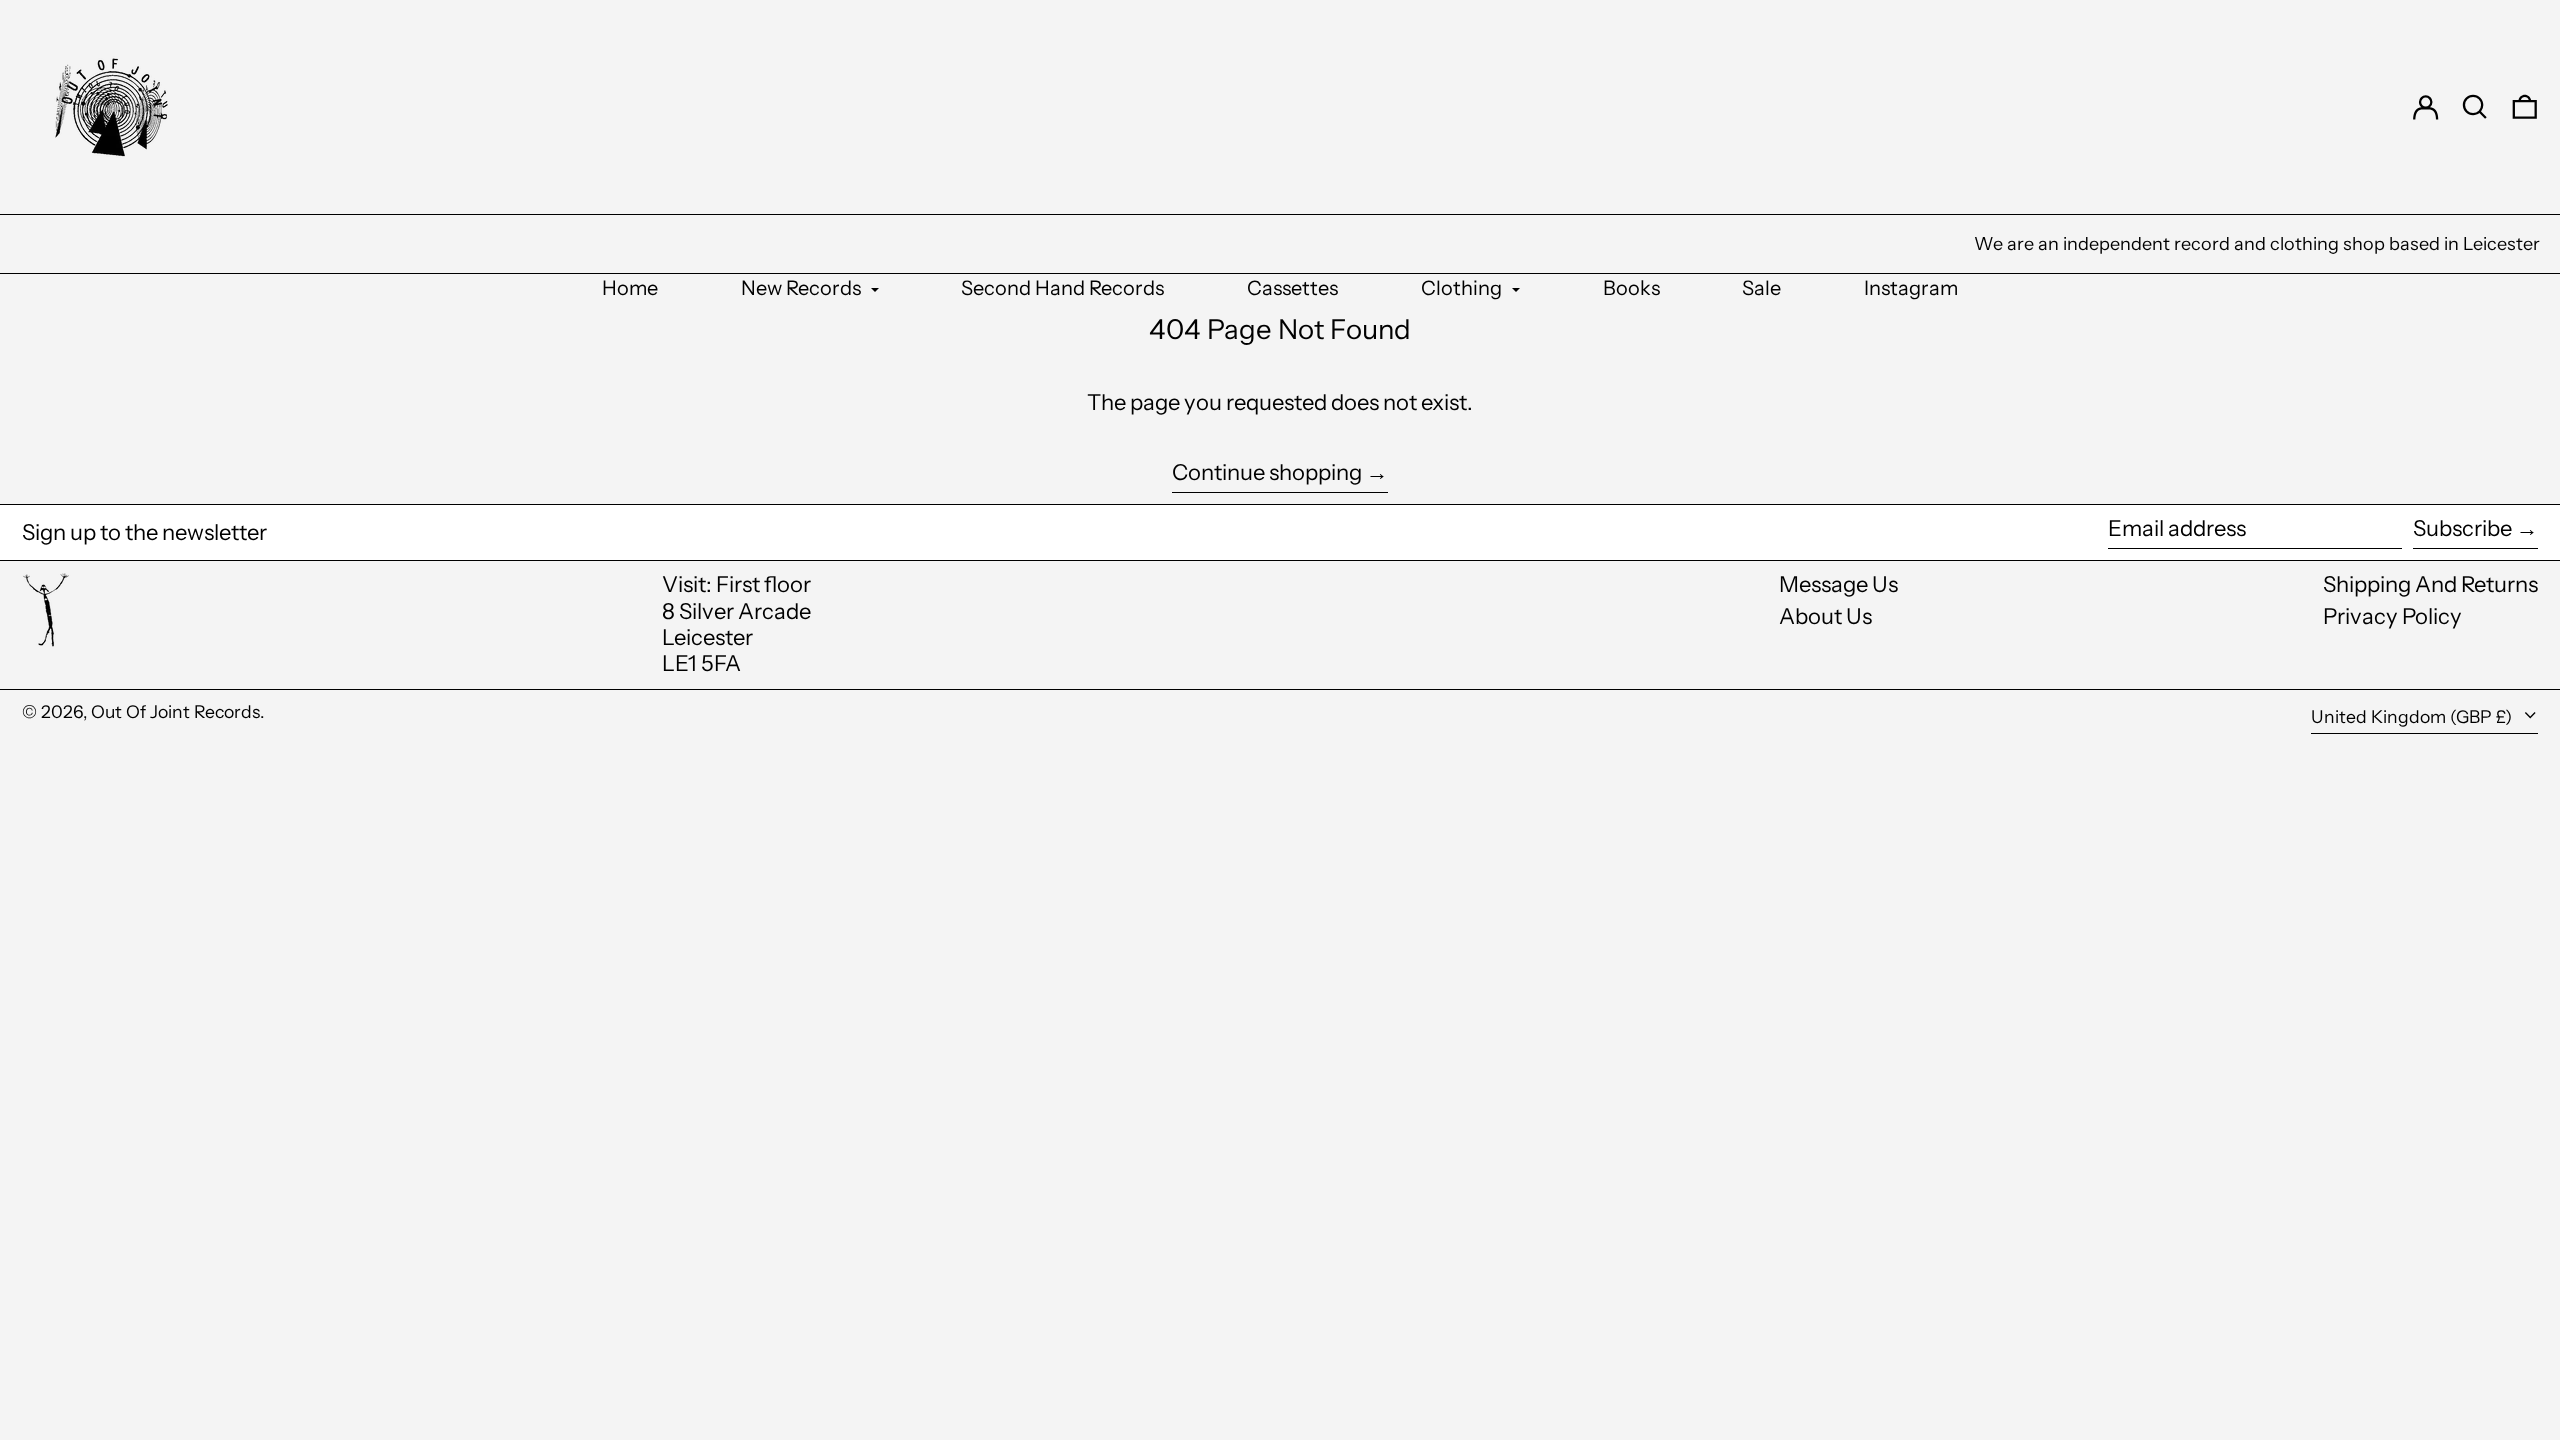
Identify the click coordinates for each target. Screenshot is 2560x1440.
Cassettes (1292, 288)
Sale (1761, 288)
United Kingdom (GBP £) (2413, 716)
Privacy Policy (2392, 616)
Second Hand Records (1062, 288)
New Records (803, 288)
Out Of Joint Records (175, 711)
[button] (2475, 107)
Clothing (1463, 288)
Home (630, 288)
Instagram (1911, 288)
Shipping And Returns (2430, 584)
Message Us (1838, 584)
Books (1631, 288)
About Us (1825, 616)
